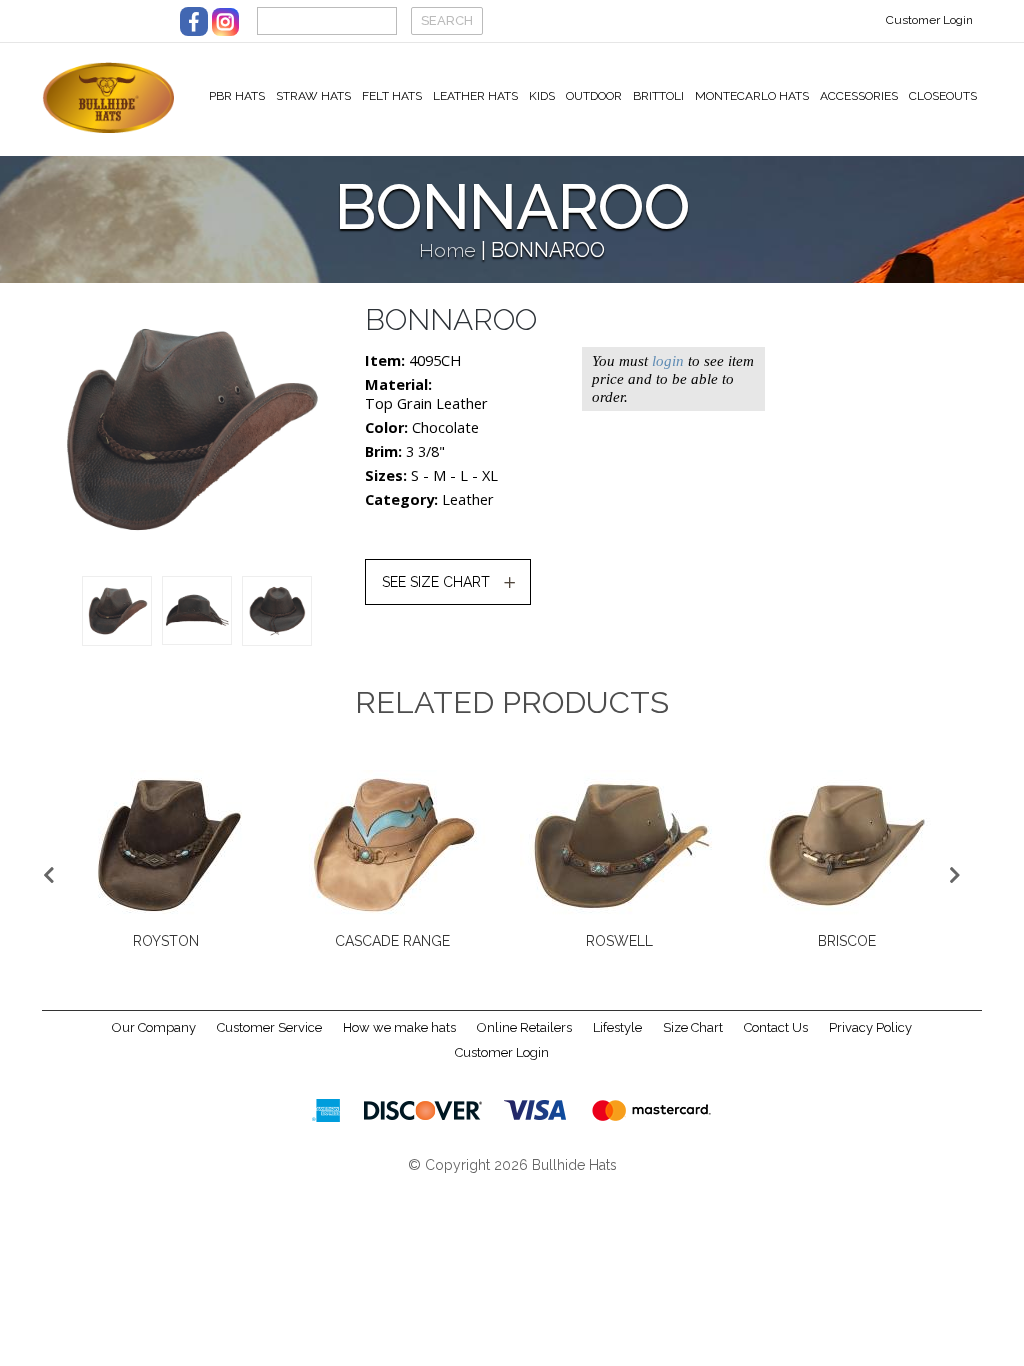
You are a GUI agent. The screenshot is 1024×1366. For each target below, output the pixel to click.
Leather (468, 499)
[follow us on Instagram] (225, 21)
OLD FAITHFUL (873, 941)
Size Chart (693, 1027)
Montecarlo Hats (752, 96)
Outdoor (594, 96)
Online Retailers (524, 1027)
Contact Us (776, 1027)
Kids (542, 96)
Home (447, 250)
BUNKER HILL (647, 941)
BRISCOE (420, 941)
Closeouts (943, 96)
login (668, 361)
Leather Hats (475, 96)
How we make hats (399, 1027)
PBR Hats (237, 96)
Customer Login (929, 20)
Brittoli (658, 96)
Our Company (154, 1027)
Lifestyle (617, 1027)
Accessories (859, 96)
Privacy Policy (870, 1027)
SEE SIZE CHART (436, 582)
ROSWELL (192, 941)
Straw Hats (313, 96)
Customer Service (269, 1027)
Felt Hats (392, 96)
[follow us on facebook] (194, 21)
